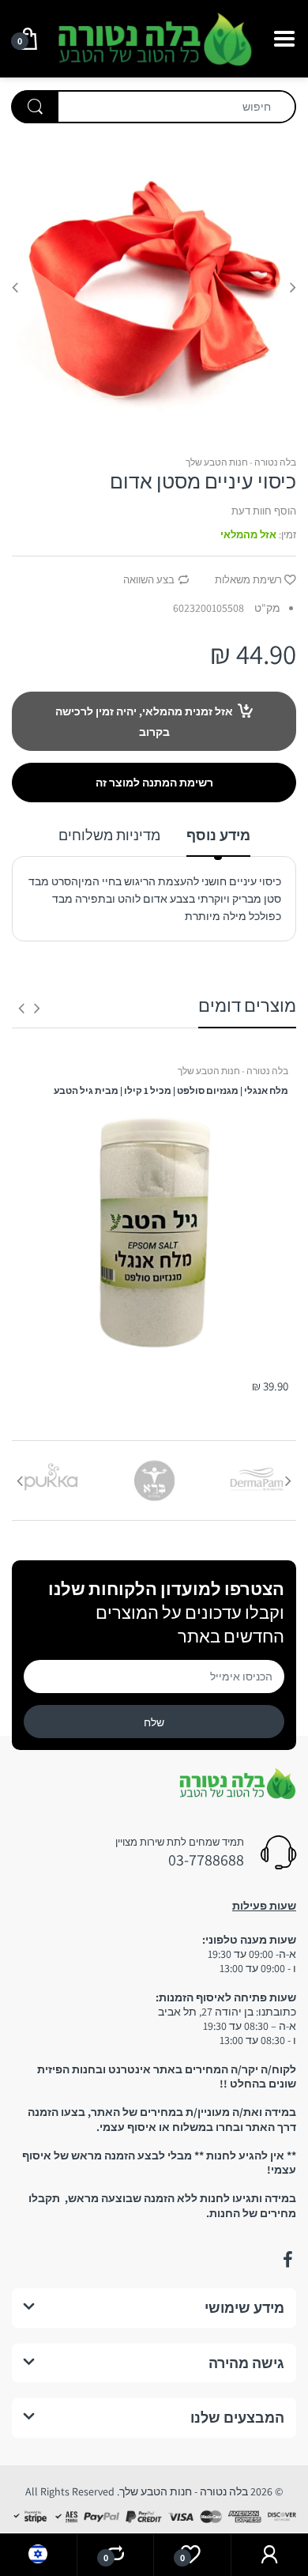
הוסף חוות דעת (264, 511)
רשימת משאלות (248, 580)
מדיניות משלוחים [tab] (109, 835)
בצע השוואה (149, 580)
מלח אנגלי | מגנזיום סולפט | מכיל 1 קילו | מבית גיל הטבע (171, 1090)
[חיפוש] (35, 107)
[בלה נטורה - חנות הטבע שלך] (154, 37)
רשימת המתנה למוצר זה (154, 783)
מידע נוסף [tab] (218, 835)
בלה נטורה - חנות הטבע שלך (241, 462)
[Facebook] (287, 2260)
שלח (154, 1722)
